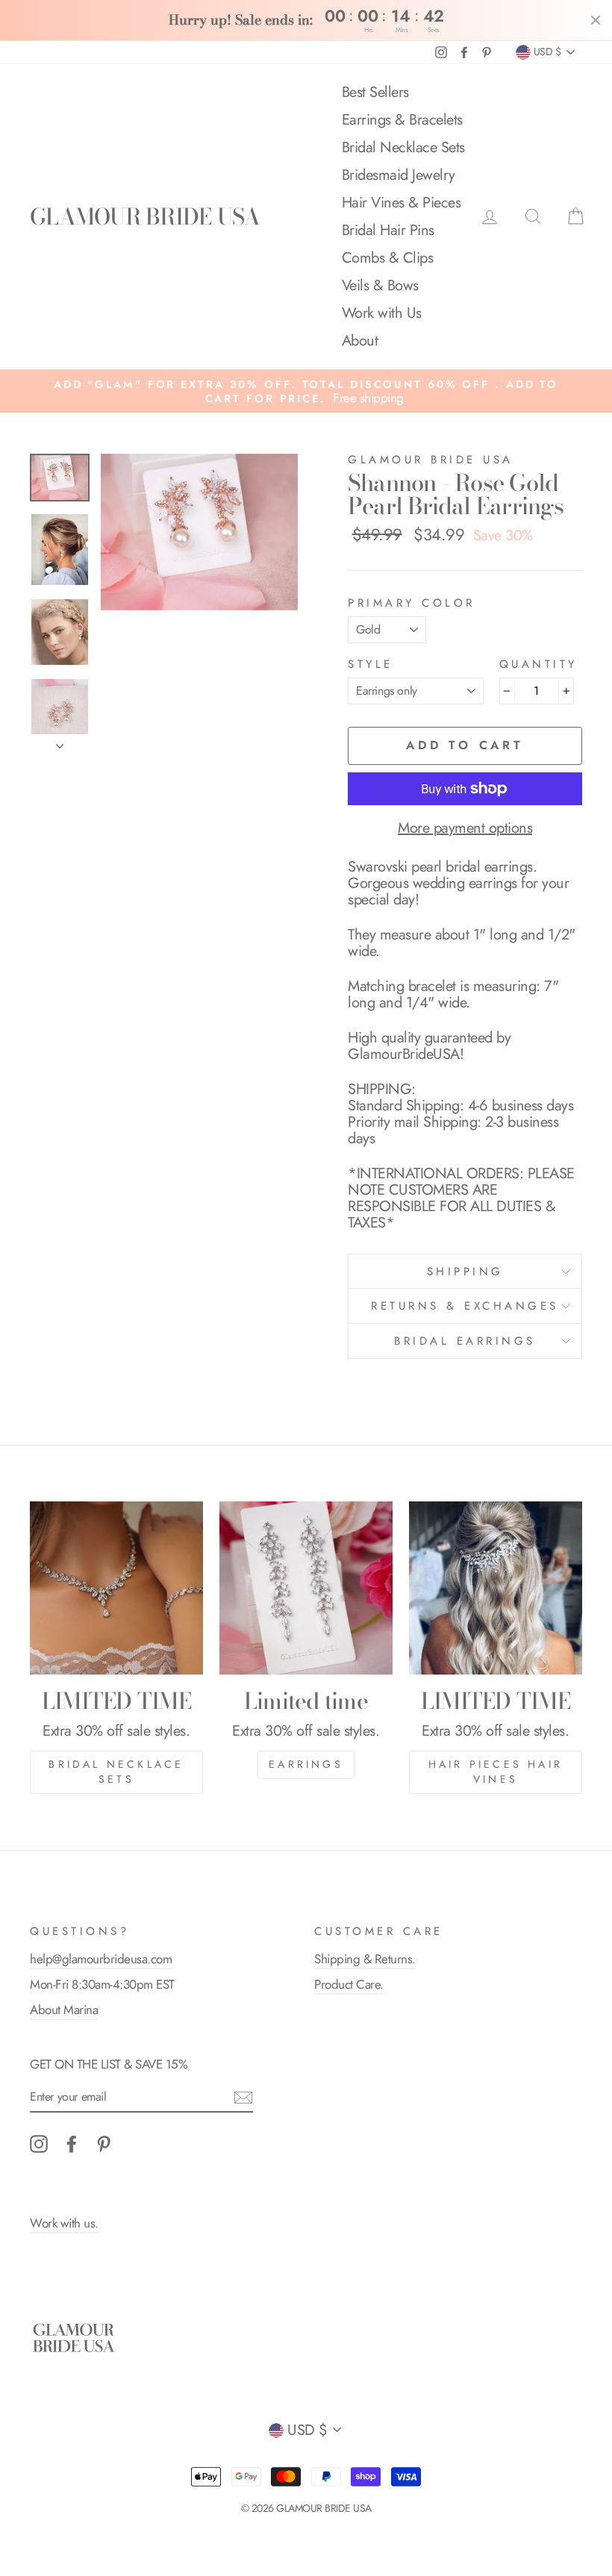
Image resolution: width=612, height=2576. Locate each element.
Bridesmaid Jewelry (399, 175)
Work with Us (382, 313)
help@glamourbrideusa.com (101, 1959)
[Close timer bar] (596, 20)
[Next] (60, 742)
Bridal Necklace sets (116, 1772)
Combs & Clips (388, 258)
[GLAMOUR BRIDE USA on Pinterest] (104, 2144)
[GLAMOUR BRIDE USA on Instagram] (39, 2144)
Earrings (306, 1764)
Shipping (465, 1272)
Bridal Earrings (465, 1341)
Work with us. (64, 2223)
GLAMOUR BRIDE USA (145, 216)
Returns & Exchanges (465, 1306)
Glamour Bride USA (431, 460)
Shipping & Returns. (365, 1959)
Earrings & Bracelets (402, 120)
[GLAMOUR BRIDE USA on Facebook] (72, 2144)
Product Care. (349, 1984)
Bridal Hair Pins (388, 230)
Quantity (538, 665)
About (360, 341)
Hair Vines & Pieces (402, 203)
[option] (306, 391)
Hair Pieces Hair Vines (496, 1772)
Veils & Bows (380, 285)
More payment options (465, 828)
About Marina (64, 2010)
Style (371, 665)
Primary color (412, 603)
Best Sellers (375, 92)
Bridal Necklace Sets (403, 147)
